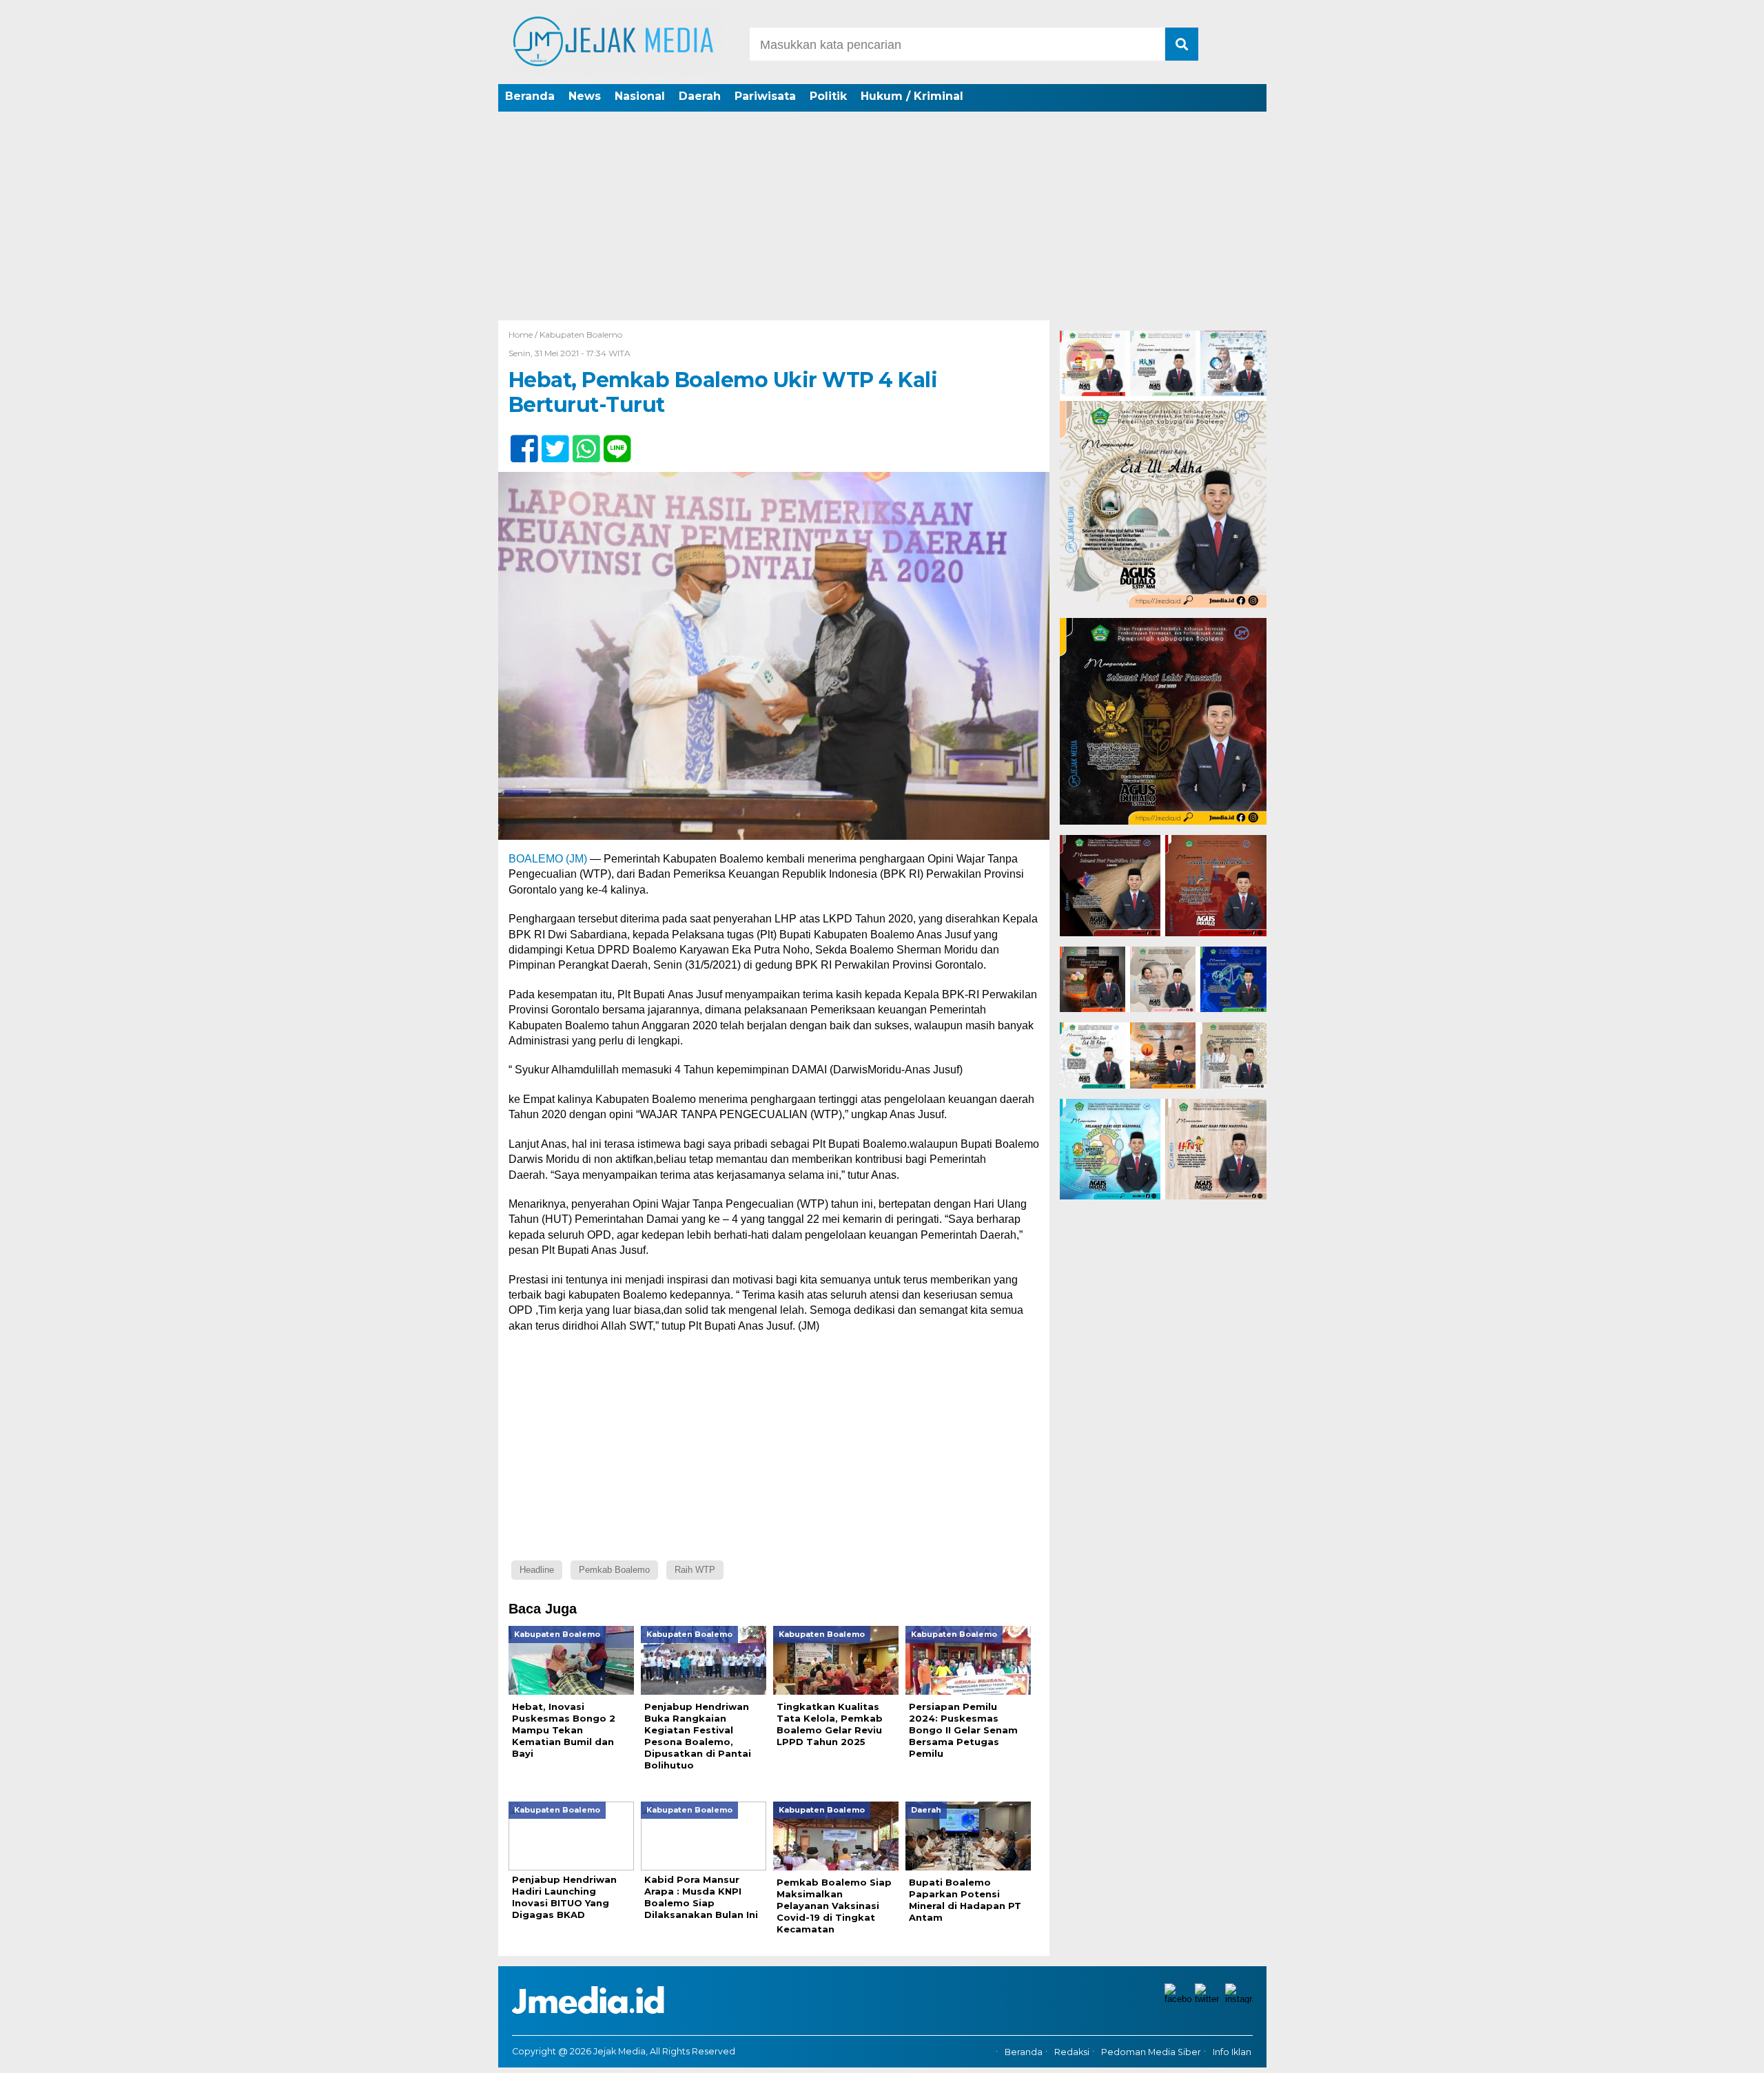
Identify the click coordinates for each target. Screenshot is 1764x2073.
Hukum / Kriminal (912, 96)
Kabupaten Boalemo (581, 334)
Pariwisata (765, 96)
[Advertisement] (882, 217)
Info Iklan (1232, 2052)
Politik (828, 96)
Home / (524, 334)
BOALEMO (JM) (548, 859)
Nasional (640, 96)
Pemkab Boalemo (614, 1570)
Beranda (530, 96)
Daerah (700, 96)
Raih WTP (695, 1570)
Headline (537, 1570)
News (585, 96)
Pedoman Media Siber (1151, 2052)
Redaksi (1072, 2052)
